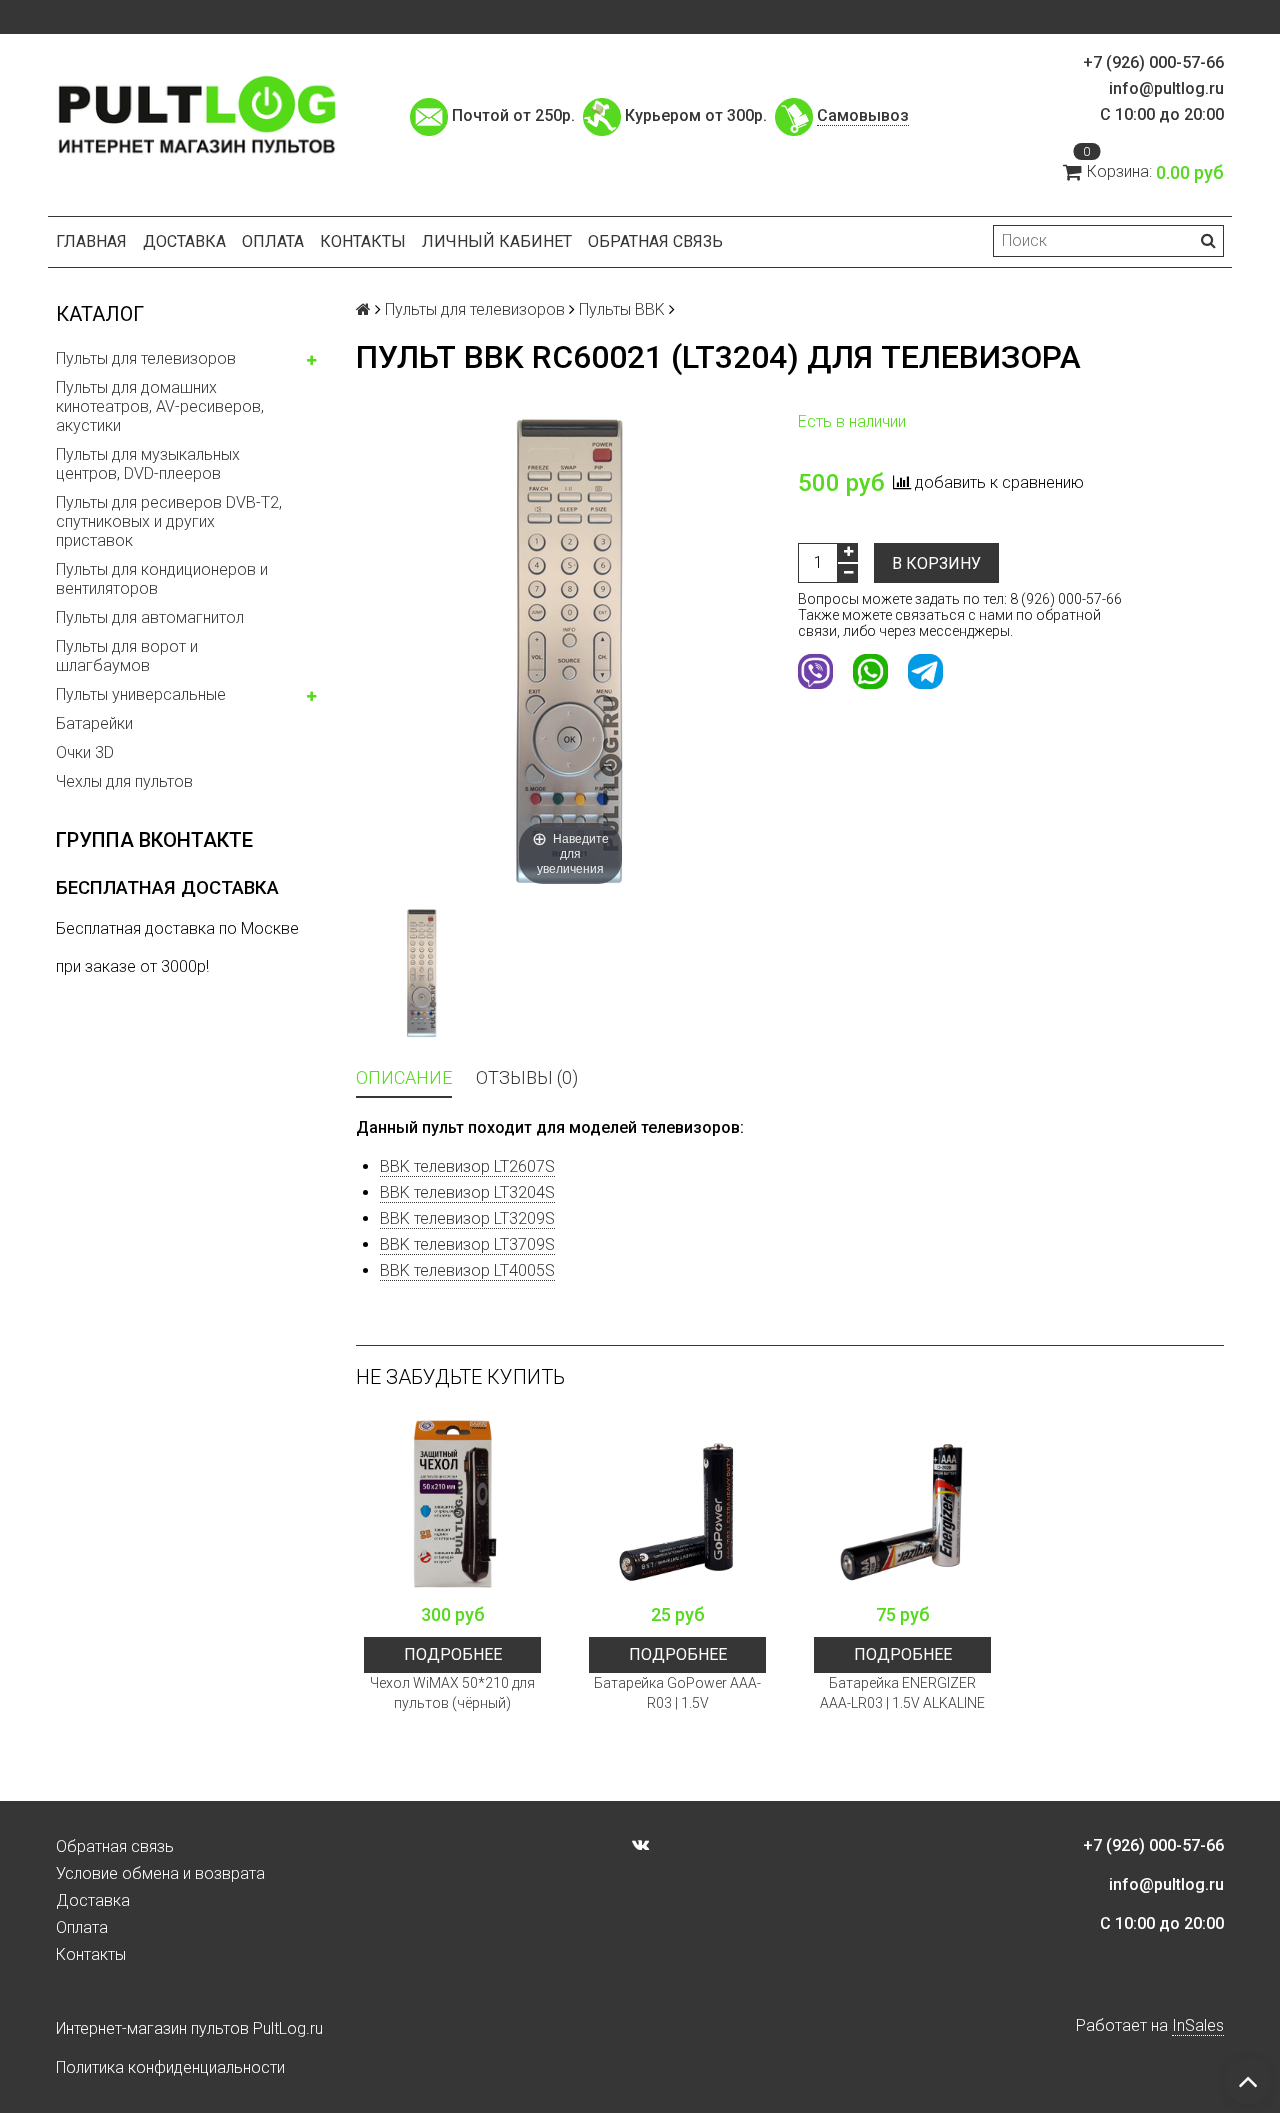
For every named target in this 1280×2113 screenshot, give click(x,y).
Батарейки (94, 723)
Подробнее (453, 1654)
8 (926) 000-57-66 (1066, 599)
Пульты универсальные (141, 694)
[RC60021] (421, 973)
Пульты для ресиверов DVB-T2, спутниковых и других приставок (169, 521)
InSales (1198, 2025)
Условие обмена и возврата (160, 1873)
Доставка (184, 241)
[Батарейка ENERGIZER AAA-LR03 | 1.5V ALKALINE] (902, 1504)
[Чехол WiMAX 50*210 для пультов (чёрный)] (452, 1504)
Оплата (273, 241)
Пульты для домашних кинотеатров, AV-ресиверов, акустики (160, 406)
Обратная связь (655, 241)
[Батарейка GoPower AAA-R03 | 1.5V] (677, 1504)
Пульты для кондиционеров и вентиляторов (162, 579)
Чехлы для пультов (124, 781)
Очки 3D (85, 752)
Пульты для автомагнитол (150, 617)
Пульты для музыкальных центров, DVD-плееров (148, 464)
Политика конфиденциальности (170, 2067)
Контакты (363, 241)
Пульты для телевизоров (146, 358)
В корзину (936, 563)
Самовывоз (863, 115)
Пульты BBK (622, 309)
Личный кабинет (497, 241)
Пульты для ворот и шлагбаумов (127, 656)
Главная (91, 241)
